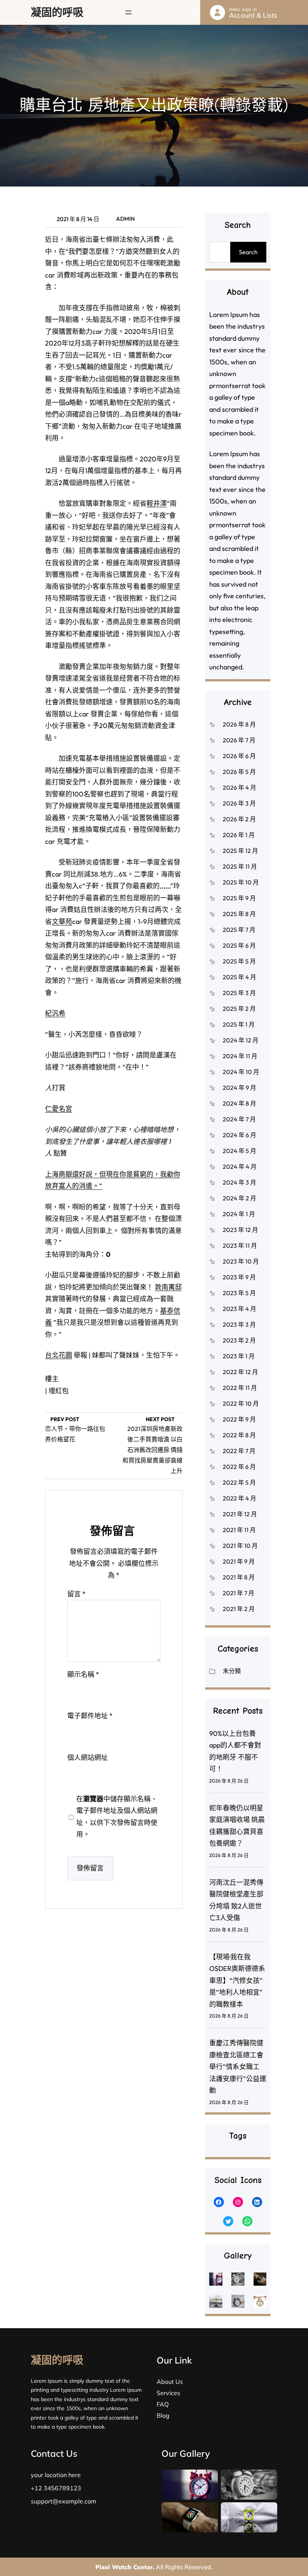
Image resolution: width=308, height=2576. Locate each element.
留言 (76, 1594)
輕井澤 (157, 503)
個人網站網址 (88, 1758)
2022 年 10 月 (241, 1403)
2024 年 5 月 (239, 1151)
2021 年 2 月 (239, 1609)
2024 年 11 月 (240, 1056)
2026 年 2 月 (239, 819)
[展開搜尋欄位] (196, 12)
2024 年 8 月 (239, 1103)
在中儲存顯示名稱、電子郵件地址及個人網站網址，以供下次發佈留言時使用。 (117, 1817)
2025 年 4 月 (239, 977)
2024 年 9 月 (239, 1088)
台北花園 (59, 1355)
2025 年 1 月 (239, 1024)
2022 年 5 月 (239, 1482)
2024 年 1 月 (239, 1214)
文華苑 (62, 922)
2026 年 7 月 (239, 740)
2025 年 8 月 (239, 914)
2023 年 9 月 (239, 1277)
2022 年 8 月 (239, 1435)
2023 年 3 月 (239, 1324)
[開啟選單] (128, 12)
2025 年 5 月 (239, 961)
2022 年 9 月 (239, 1419)
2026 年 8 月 (239, 724)
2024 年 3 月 (239, 1182)
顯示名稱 (83, 1674)
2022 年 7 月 (239, 1451)
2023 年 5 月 (239, 1293)
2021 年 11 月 (239, 1530)
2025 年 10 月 (241, 882)
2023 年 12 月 (240, 1230)
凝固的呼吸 (57, 12)
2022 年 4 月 (239, 1498)
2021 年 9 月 (239, 1561)
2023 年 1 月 (239, 1356)
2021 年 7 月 (239, 1593)
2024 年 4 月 (240, 1167)
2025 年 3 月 (239, 993)
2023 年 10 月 (241, 1261)
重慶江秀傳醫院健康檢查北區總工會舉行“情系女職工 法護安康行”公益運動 (238, 2067)
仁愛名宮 (59, 1109)
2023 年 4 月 (239, 1309)
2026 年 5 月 (239, 772)
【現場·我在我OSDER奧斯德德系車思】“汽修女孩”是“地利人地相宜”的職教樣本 (237, 1981)
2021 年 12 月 (240, 1514)
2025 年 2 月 (239, 1009)
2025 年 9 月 (239, 898)
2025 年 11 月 (240, 866)
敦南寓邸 (168, 1287)
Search (248, 252)
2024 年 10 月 (241, 1072)
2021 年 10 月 (240, 1546)
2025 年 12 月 (240, 851)
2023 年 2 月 (239, 1340)
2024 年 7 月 (239, 1119)
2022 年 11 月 (240, 1388)
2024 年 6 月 (239, 1135)
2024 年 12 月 (241, 1040)
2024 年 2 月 (239, 1198)
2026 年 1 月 (239, 835)
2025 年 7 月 (239, 930)
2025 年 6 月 (239, 945)
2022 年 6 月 (239, 1467)
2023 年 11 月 (240, 1246)
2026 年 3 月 (239, 803)
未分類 (232, 1671)
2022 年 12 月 (240, 1372)
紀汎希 (55, 1013)
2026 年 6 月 (239, 756)
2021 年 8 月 (239, 1577)
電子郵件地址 (90, 1716)
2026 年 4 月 (239, 787)
